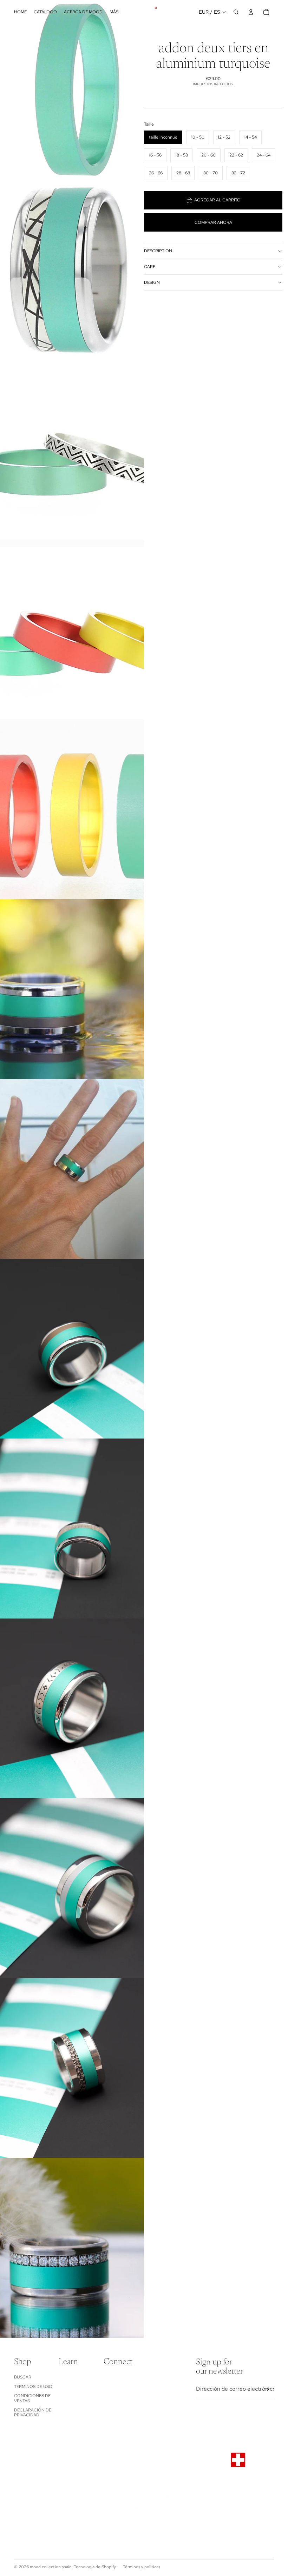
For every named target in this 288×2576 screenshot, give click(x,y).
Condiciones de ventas (32, 2398)
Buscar (23, 2377)
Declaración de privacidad (33, 2413)
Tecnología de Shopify (95, 2567)
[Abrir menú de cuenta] (251, 12)
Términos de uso (33, 2387)
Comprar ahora (213, 222)
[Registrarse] (267, 2389)
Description (158, 251)
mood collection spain (51, 2567)
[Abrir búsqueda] (236, 12)
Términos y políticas (142, 2567)
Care (150, 267)
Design (152, 282)
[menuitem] (114, 12)
